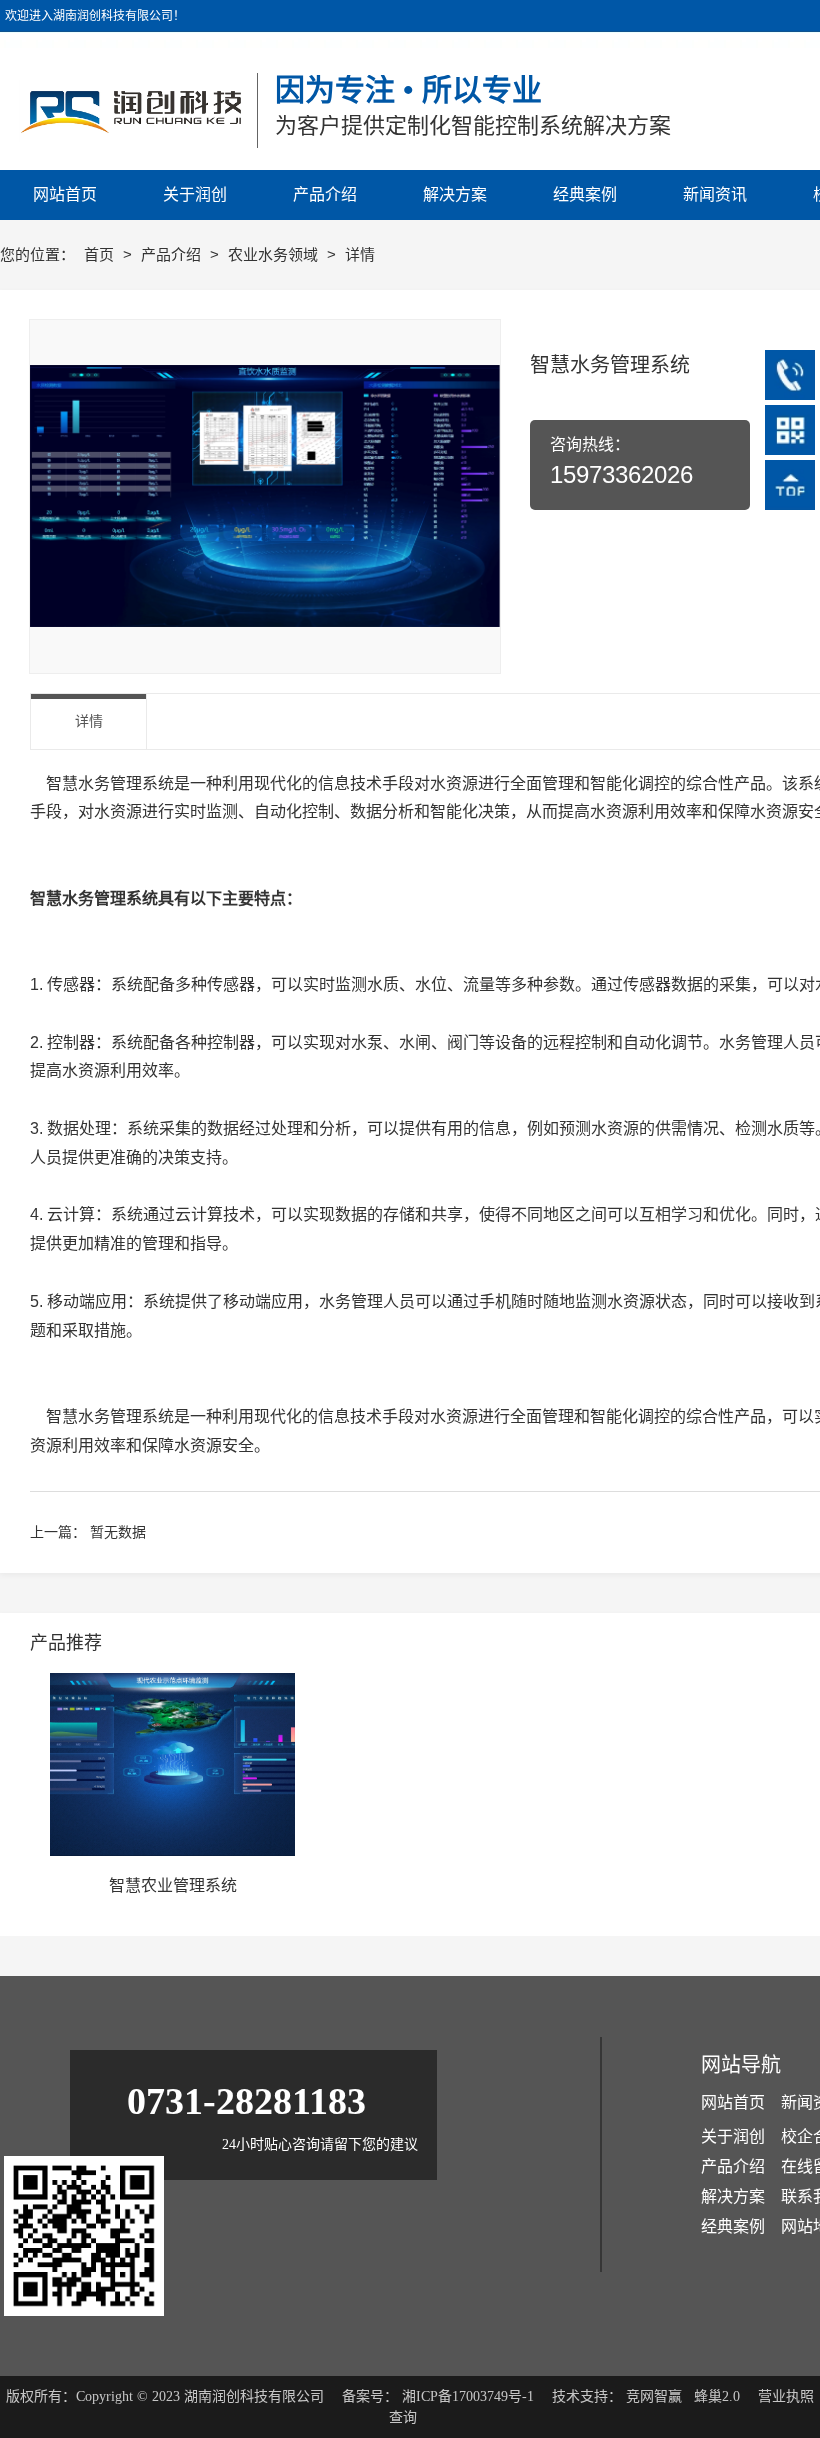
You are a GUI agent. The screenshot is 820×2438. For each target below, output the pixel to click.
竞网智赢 (654, 2396)
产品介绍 (173, 254)
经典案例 (733, 2226)
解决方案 (733, 2196)
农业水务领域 (275, 254)
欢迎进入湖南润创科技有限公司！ (95, 16)
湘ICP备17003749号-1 (468, 2396)
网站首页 (733, 2102)
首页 (101, 254)
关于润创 (733, 2136)
